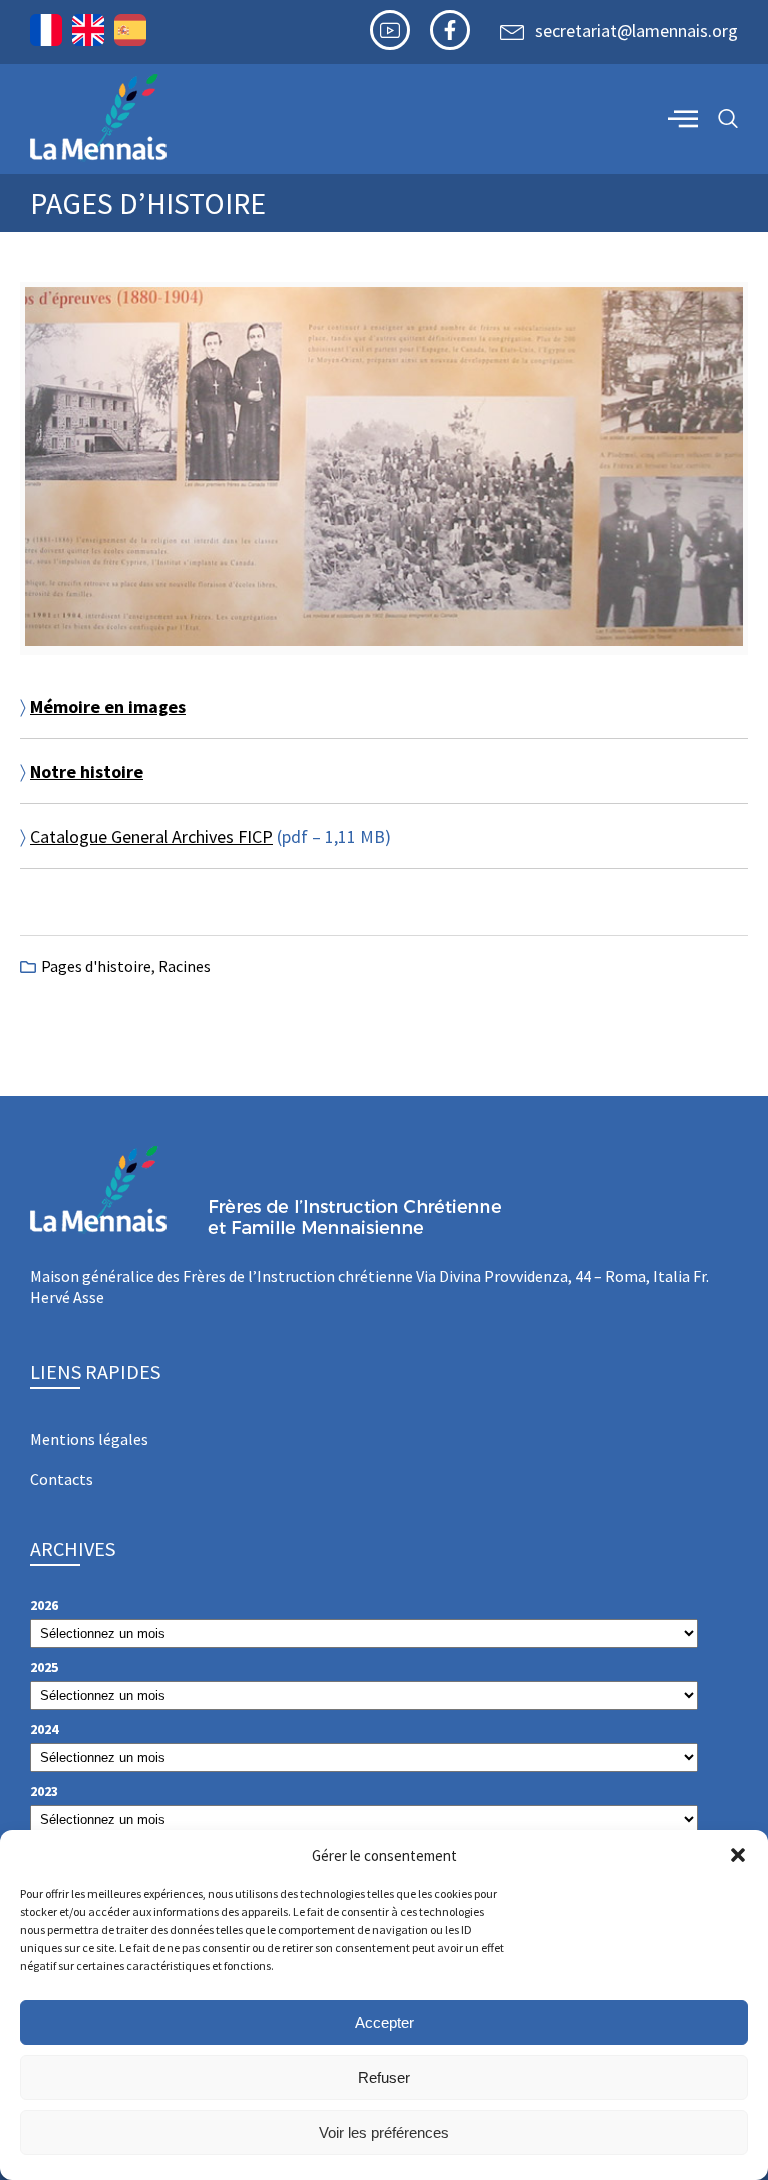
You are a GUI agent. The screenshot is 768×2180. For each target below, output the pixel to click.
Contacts (61, 1479)
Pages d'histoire (96, 966)
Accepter (384, 2022)
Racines (184, 966)
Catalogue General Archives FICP (151, 836)
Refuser (384, 2077)
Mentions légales (89, 1439)
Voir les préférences (384, 2132)
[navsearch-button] (728, 119)
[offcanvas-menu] (683, 118)
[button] (738, 1855)
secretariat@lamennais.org (636, 30)
